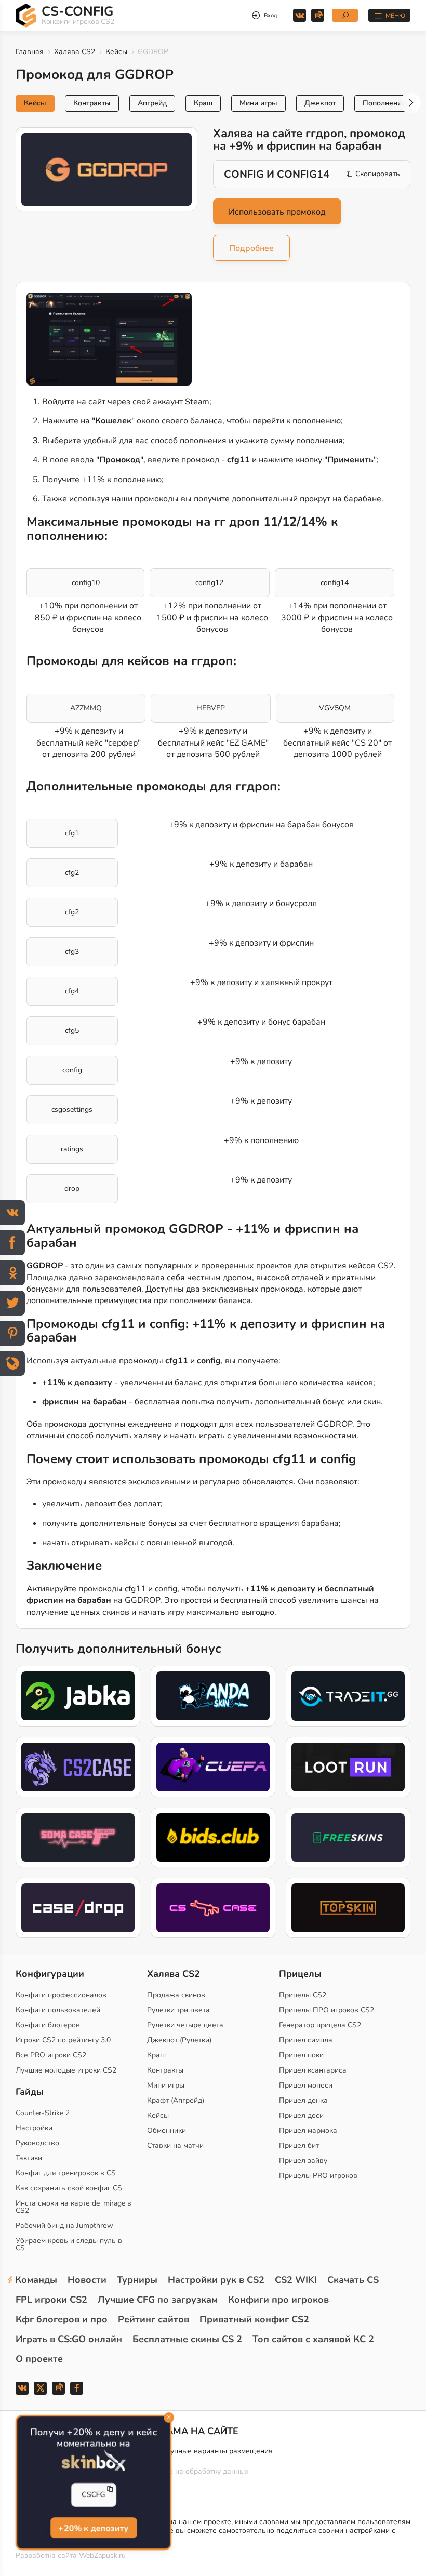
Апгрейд (152, 103)
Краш (203, 103)
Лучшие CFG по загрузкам (158, 2300)
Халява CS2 (75, 52)
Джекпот (320, 103)
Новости (87, 2280)
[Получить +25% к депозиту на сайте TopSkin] (348, 1908)
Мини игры (258, 103)
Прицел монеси (306, 2085)
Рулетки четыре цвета (185, 2025)
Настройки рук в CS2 (216, 2280)
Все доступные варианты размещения (207, 2451)
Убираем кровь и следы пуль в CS (69, 2244)
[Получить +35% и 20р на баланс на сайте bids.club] (213, 1837)
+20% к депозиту (93, 2529)
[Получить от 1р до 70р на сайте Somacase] (78, 1837)
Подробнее (251, 248)
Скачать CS (353, 2280)
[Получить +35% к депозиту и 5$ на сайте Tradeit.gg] (348, 1696)
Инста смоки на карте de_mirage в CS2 (74, 2207)
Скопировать (378, 174)
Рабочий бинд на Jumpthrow (64, 2226)
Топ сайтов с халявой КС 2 (313, 2339)
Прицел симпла (306, 2040)
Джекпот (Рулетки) (179, 2040)
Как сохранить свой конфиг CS (69, 2188)
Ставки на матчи (175, 2146)
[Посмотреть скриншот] (109, 339)
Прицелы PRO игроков (318, 2176)
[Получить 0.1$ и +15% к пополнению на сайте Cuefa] (213, 1767)
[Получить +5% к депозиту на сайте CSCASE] (213, 1908)
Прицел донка (303, 2100)
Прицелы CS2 (303, 1995)
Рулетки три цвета (178, 2010)
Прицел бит (299, 2146)
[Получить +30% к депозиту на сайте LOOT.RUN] (348, 1767)
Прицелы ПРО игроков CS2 (327, 2010)
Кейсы (116, 52)
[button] (410, 103)
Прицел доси (301, 2115)
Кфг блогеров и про (62, 2319)
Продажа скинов (176, 1995)
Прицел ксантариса (313, 2070)
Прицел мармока (308, 2130)
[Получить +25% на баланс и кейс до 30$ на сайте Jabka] (78, 1696)
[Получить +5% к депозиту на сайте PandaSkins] (213, 1696)
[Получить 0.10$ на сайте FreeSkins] (348, 1837)
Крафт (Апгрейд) (176, 2100)
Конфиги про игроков (278, 2300)
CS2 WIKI (296, 2280)
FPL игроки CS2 (51, 2300)
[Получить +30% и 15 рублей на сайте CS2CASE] (78, 1767)
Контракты (92, 103)
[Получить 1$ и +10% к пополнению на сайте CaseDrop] (78, 1908)
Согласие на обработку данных (195, 2471)
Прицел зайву (303, 2161)
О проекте (39, 2359)
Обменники (167, 2130)
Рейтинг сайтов (154, 2319)
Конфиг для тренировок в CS (66, 2173)
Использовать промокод (277, 212)
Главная (30, 52)
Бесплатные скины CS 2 (187, 2339)
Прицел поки (301, 2055)
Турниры (137, 2280)
